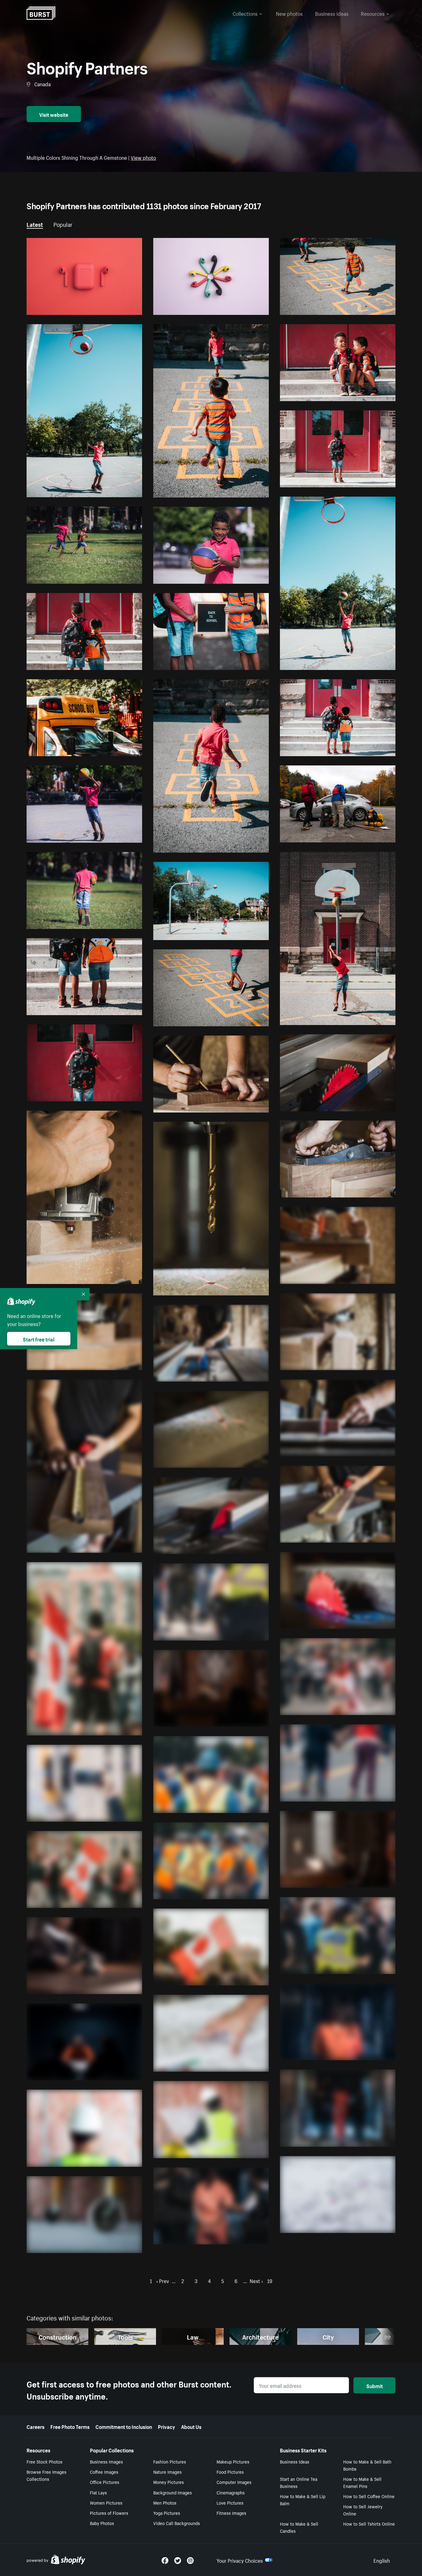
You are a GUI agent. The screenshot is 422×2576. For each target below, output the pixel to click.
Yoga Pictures (167, 2513)
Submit (375, 2385)
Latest (35, 224)
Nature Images (167, 2472)
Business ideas (332, 13)
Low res (120, 307)
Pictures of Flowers (109, 2513)
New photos (289, 13)
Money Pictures (169, 2482)
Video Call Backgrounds (177, 2523)
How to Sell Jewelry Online (363, 2510)
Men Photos (165, 2502)
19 (270, 2280)
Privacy (167, 2426)
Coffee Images (104, 2472)
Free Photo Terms (70, 2426)
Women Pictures (106, 2502)
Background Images (173, 2492)
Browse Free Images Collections (46, 2475)
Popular (63, 224)
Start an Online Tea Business (299, 2482)
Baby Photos (102, 2523)
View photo (143, 157)
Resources (373, 13)
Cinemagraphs (231, 2492)
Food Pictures (230, 2472)
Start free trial (39, 1339)
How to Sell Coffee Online (369, 2496)
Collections (245, 13)
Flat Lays (98, 2492)
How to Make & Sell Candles (299, 2527)
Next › (256, 2280)
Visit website (54, 114)
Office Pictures (105, 2482)
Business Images (106, 2461)
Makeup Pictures (233, 2461)
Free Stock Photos (44, 2461)
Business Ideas (295, 2461)
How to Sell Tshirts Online (369, 2523)
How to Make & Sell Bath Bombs (367, 2465)
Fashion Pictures (170, 2461)
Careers (36, 2426)
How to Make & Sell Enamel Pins (362, 2482)
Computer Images (234, 2482)
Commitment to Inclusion (124, 2426)
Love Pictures (230, 2502)
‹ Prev (163, 2280)
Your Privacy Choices (240, 2560)
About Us (191, 2426)
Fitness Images (231, 2513)
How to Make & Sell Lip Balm (303, 2500)
